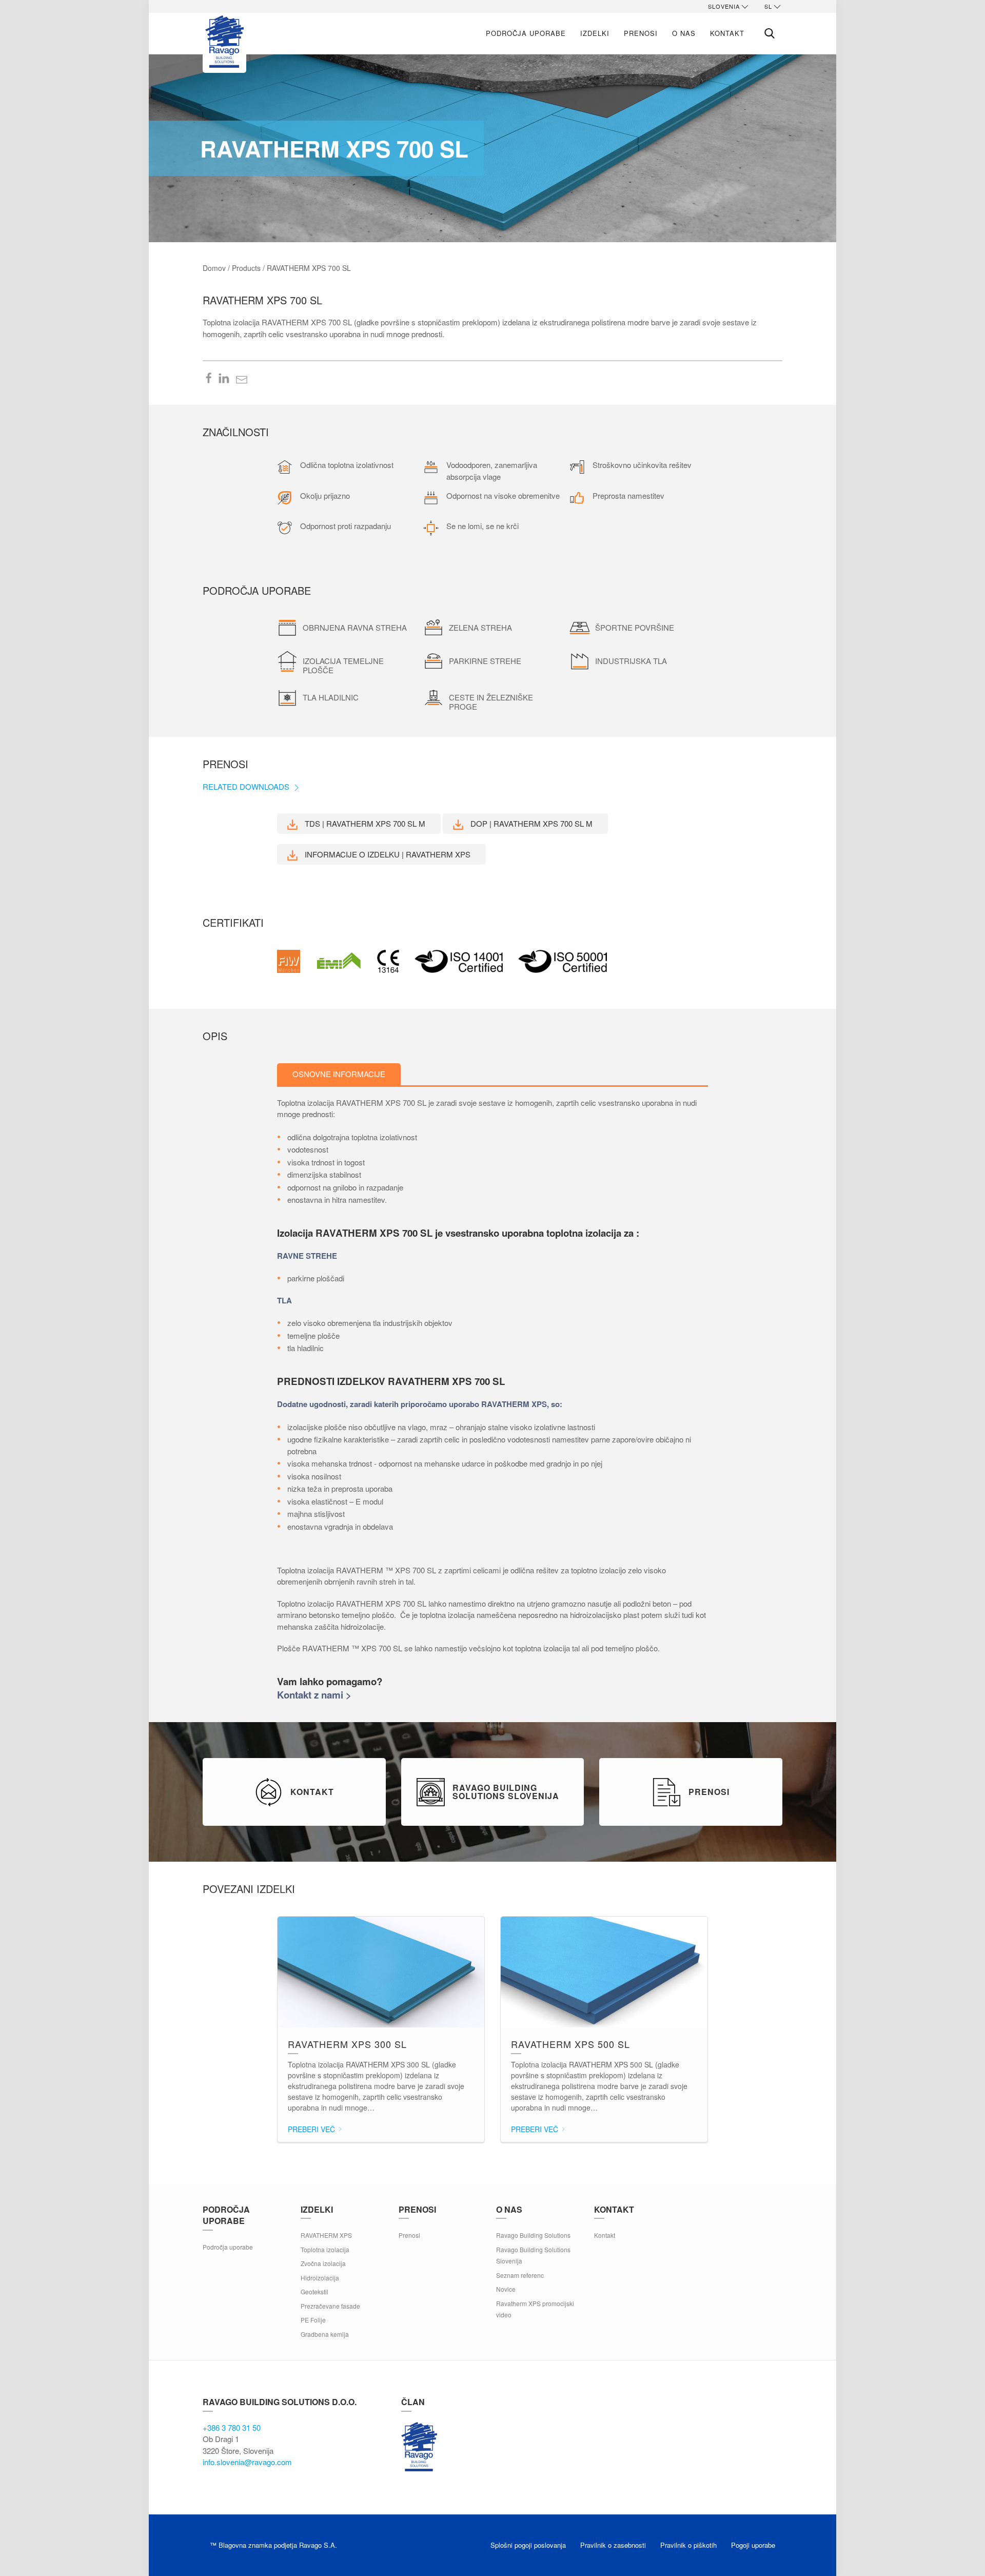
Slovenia (724, 6)
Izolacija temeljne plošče (343, 665)
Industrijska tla (631, 661)
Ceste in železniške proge (491, 702)
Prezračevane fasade (330, 2306)
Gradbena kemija (325, 2334)
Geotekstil (314, 2291)
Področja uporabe (526, 33)
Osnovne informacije (339, 1074)
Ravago (419, 2447)
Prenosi (641, 33)
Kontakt (727, 33)
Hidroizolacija (320, 2278)
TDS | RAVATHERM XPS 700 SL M (364, 823)
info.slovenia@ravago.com (247, 2462)
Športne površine (635, 627)
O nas (684, 33)
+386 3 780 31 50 (232, 2427)
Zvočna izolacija (323, 2263)
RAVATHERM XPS (326, 2235)
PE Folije (313, 2320)
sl (768, 6)
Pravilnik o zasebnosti (613, 2545)
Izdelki (595, 33)
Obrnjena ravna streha (355, 627)
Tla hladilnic (331, 697)
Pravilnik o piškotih (688, 2545)
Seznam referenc (520, 2275)
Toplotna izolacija (325, 2249)
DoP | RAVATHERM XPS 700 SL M (530, 823)
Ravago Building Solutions (533, 2235)
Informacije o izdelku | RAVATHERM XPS (387, 854)
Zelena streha (480, 627)
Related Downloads (247, 786)
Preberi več (312, 2129)
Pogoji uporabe (753, 2545)
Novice (506, 2289)
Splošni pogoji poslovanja (528, 2545)
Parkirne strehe (485, 661)
